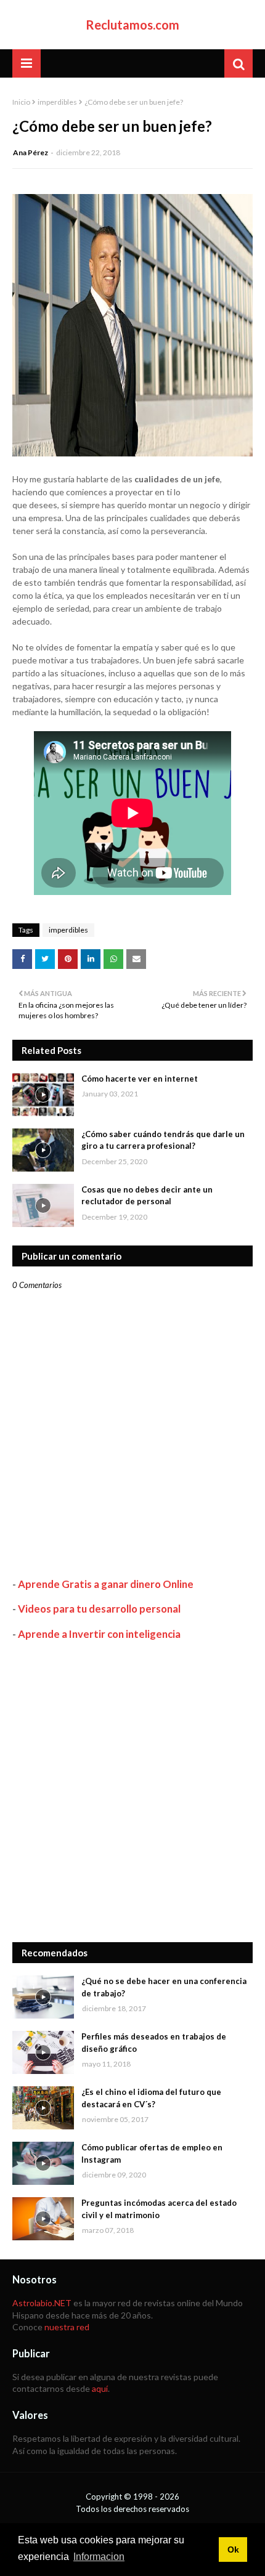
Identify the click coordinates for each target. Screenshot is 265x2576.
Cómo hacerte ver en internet (140, 1079)
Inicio (21, 102)
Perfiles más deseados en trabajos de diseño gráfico (154, 2043)
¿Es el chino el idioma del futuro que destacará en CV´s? (151, 2098)
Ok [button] (233, 2550)
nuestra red (67, 2327)
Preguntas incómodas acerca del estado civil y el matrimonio (159, 2209)
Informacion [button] (99, 2557)
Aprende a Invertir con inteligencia (99, 1634)
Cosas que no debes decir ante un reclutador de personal (147, 1196)
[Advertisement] (132, 1791)
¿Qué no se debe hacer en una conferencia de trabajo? (164, 1987)
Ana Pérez (31, 152)
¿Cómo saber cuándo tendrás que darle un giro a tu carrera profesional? (163, 1140)
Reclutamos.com (132, 25)
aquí (100, 2388)
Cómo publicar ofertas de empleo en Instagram (152, 2153)
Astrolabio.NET (42, 2303)
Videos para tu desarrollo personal (99, 1609)
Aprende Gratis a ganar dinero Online (106, 1584)
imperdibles (57, 102)
